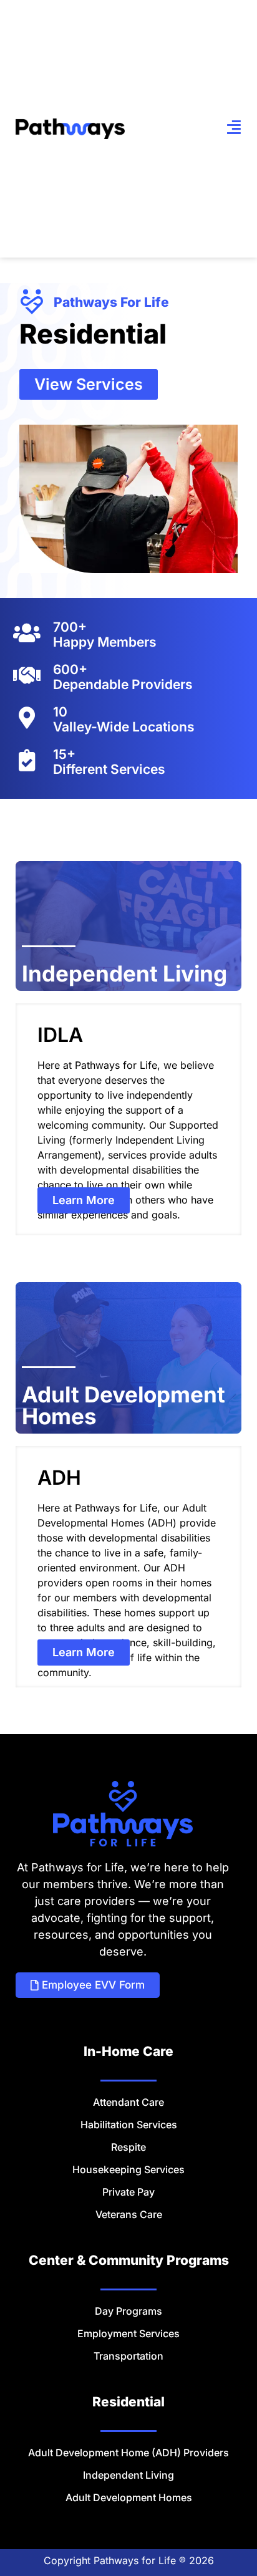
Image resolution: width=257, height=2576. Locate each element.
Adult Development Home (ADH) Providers (128, 2453)
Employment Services (128, 2333)
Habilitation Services (129, 2125)
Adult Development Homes (129, 2497)
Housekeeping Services (128, 2169)
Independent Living (128, 2475)
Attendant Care (128, 2102)
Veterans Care (129, 2214)
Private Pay (128, 2192)
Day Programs (128, 2311)
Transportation (128, 2356)
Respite (128, 2147)
